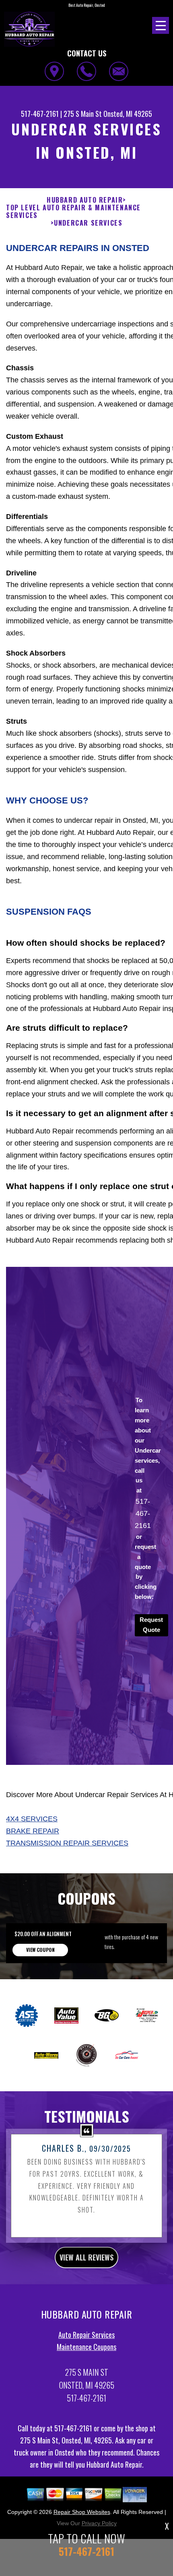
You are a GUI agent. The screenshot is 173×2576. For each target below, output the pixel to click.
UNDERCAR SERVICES (88, 223)
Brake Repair (33, 1831)
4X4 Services (32, 1819)
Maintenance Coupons (86, 2347)
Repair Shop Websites (82, 2512)
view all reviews (86, 2257)
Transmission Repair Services (67, 1843)
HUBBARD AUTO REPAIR (85, 200)
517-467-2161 (40, 114)
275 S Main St (83, 114)
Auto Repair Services (86, 2335)
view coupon (40, 1950)
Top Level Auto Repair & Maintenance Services (73, 212)
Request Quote (151, 1625)
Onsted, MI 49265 (128, 114)
